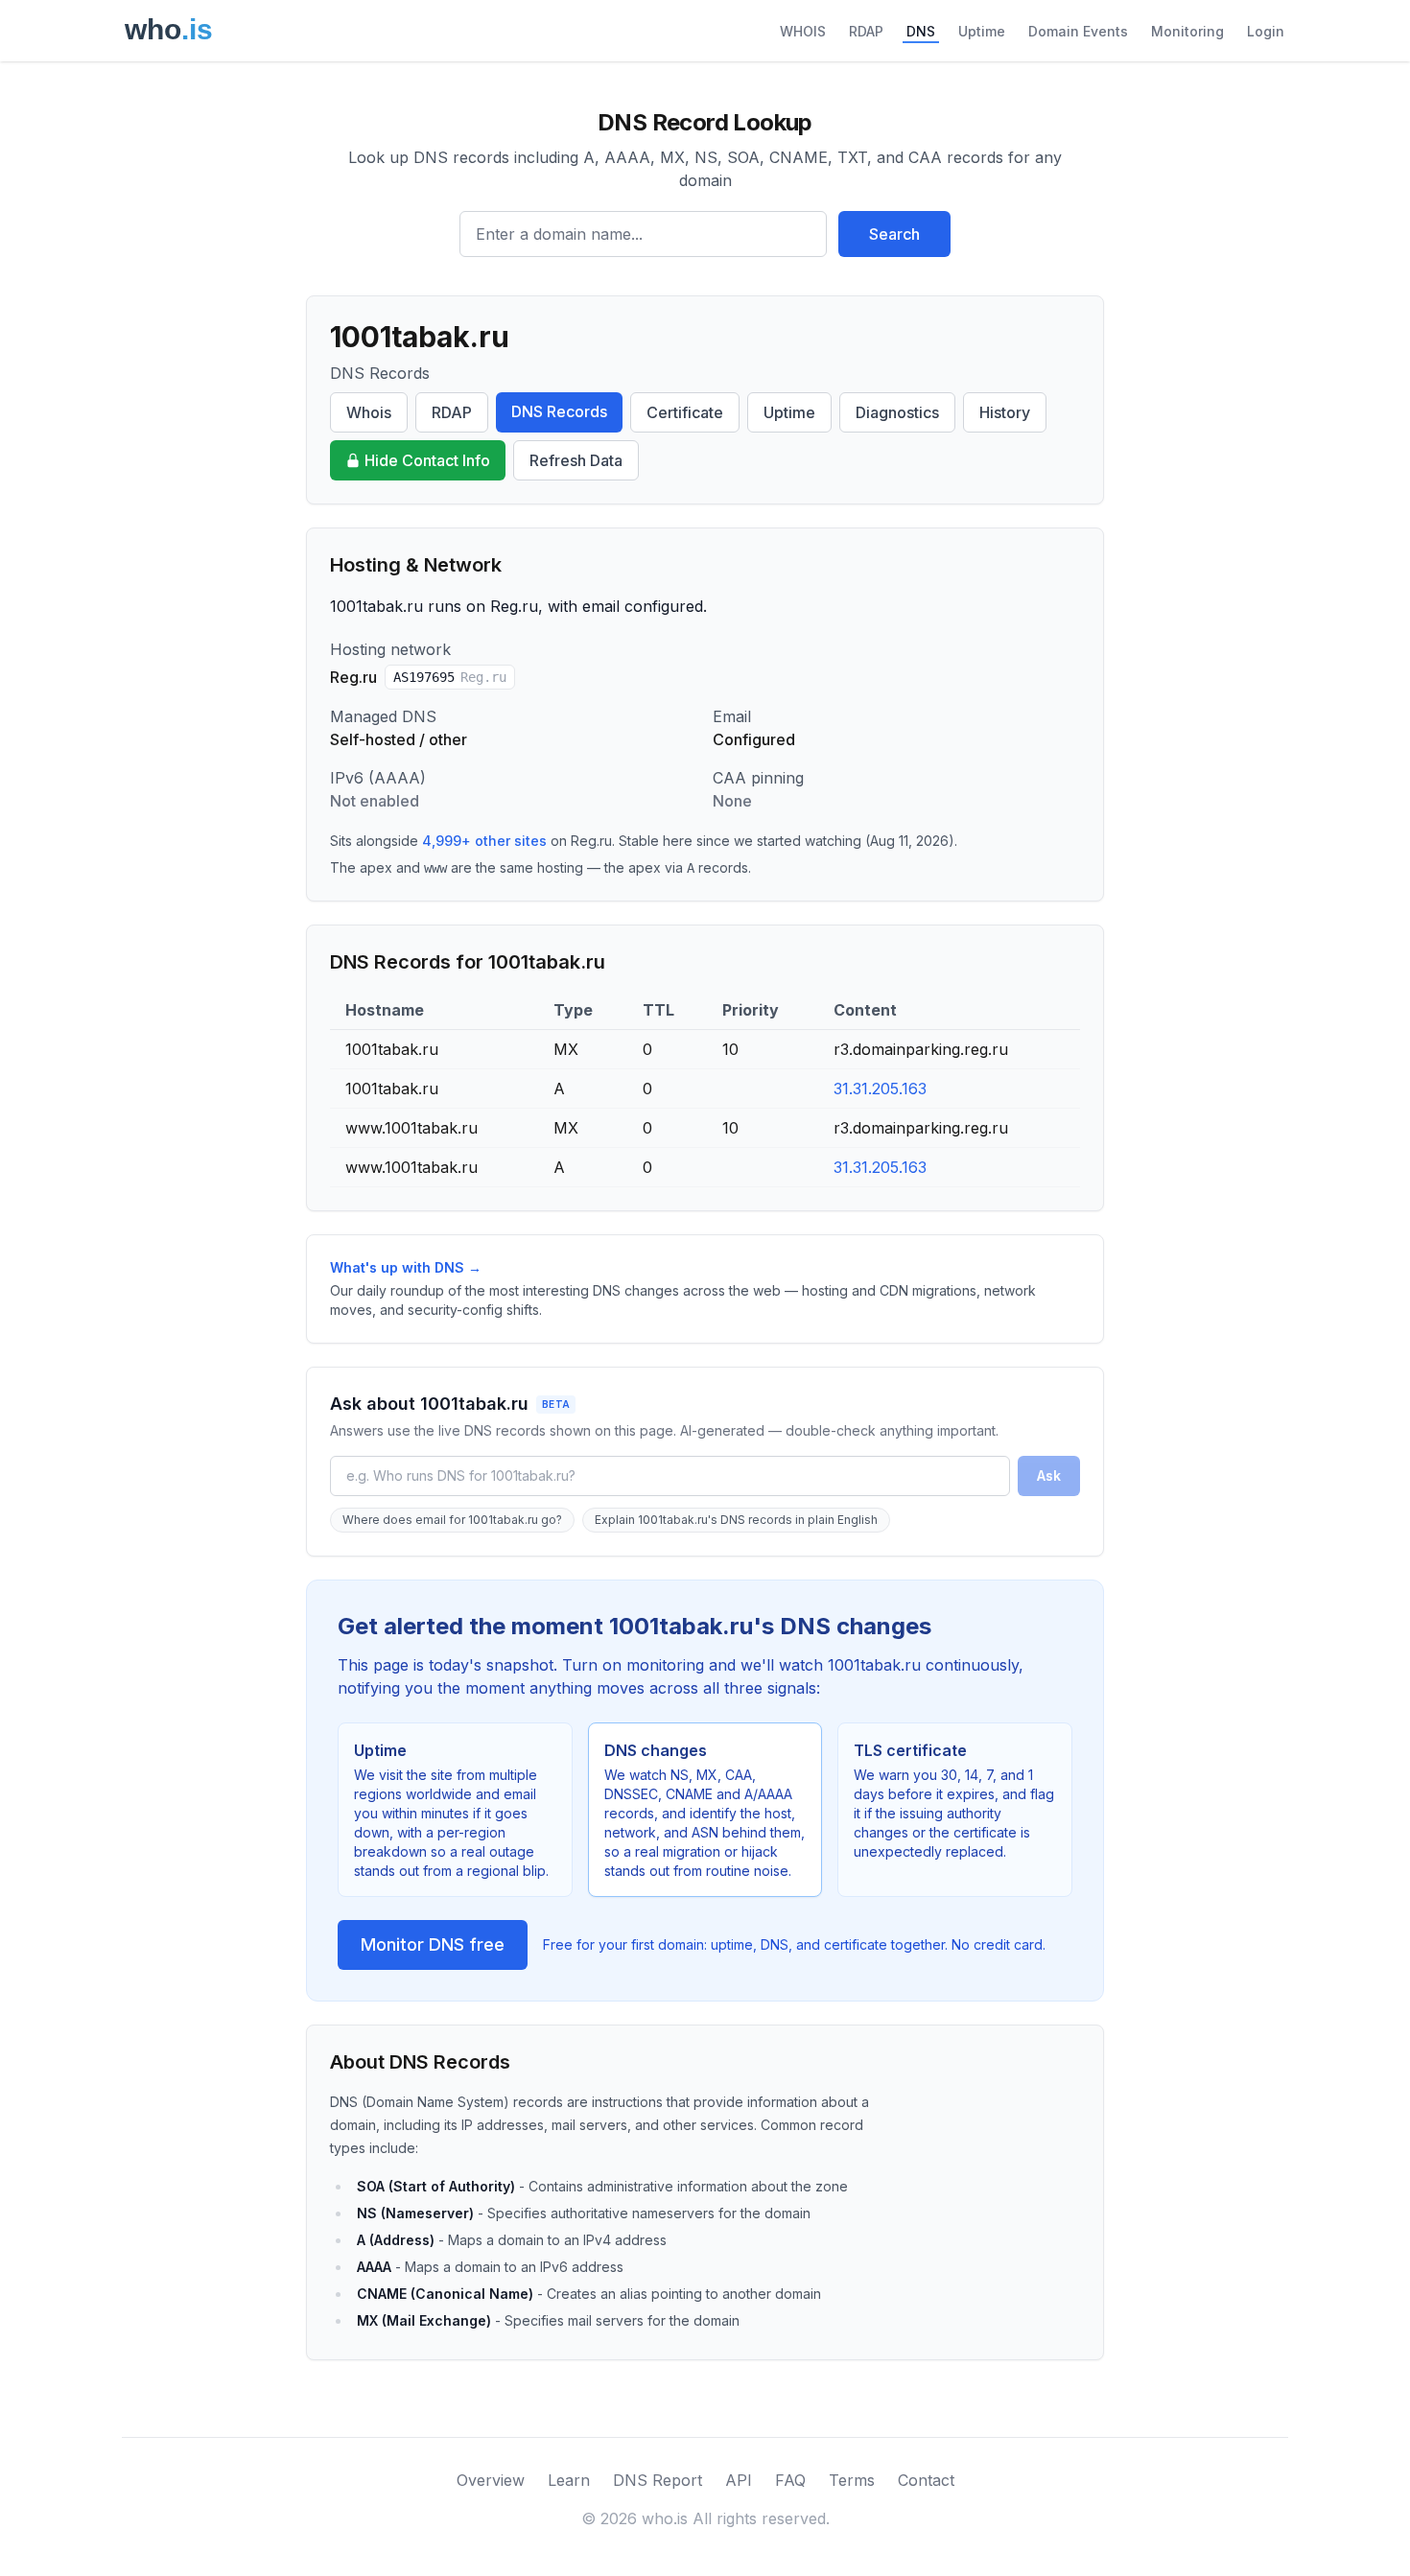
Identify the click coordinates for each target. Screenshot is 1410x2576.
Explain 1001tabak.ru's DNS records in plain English (736, 1520)
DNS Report (658, 2480)
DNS (921, 31)
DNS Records (559, 411)
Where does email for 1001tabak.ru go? (452, 1520)
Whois (369, 412)
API (739, 2480)
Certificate (685, 412)
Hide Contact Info (427, 460)
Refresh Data (576, 460)
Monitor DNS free (433, 1944)
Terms (852, 2480)
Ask (1049, 1475)
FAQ (790, 2480)
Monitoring (1187, 31)
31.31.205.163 (880, 1089)
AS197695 (450, 677)
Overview (491, 2480)
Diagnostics (897, 412)
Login (1266, 31)
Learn (569, 2480)
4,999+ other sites (484, 841)
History (1005, 412)
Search (894, 234)
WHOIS (803, 31)
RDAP (866, 31)
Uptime (982, 31)
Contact (926, 2480)
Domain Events (1078, 31)
